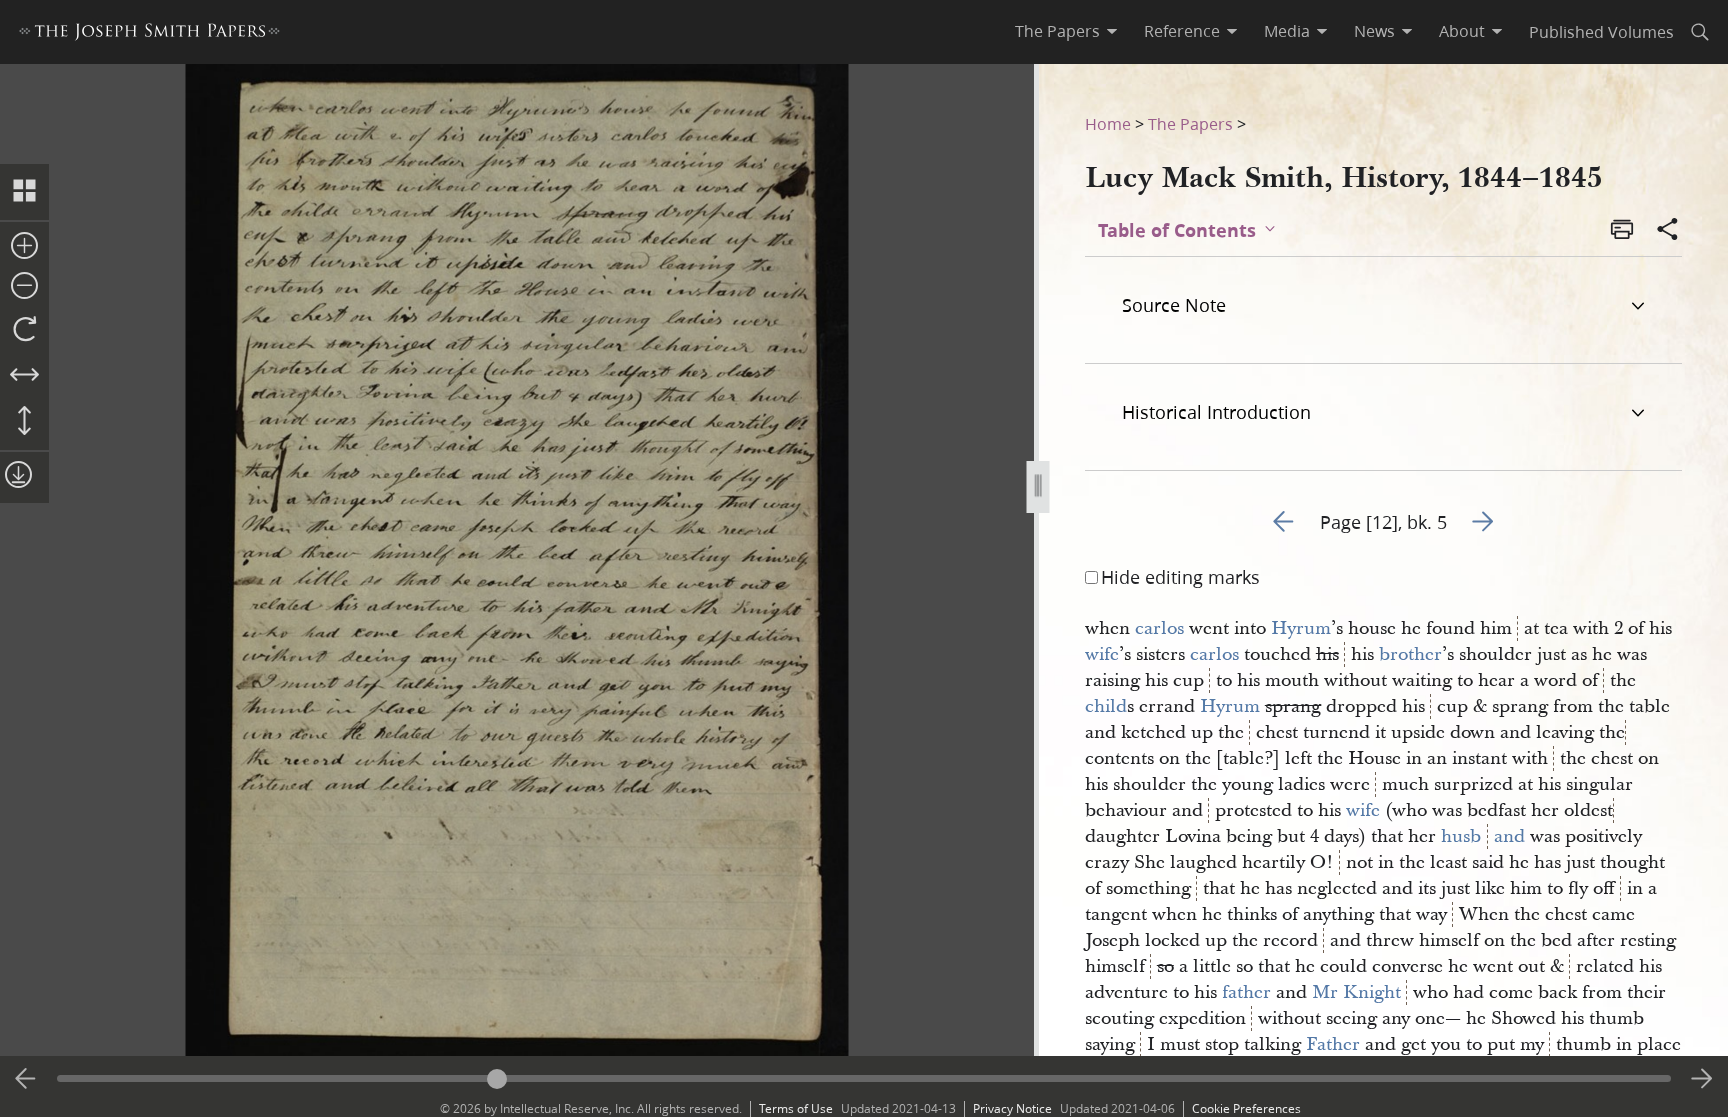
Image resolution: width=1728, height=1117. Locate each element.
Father (1333, 1044)
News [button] (1374, 31)
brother (1410, 654)
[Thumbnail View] (24, 192)
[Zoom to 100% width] (24, 376)
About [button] (1462, 31)
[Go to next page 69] (1702, 1079)
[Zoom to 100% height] (24, 422)
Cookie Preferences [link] (1246, 1108)
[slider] (864, 1078)
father (1246, 992)
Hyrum (1301, 628)
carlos (1159, 628)
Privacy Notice (1012, 1108)
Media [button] (1287, 31)
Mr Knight (1356, 992)
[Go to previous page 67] (26, 1079)
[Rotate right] (24, 330)
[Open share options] (1668, 231)
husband (1483, 836)
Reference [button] (1182, 31)
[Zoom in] (24, 247)
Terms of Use (796, 1108)
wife (1102, 654)
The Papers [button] (1057, 31)
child (1106, 706)
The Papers (1190, 123)
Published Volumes (1601, 31)
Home (1108, 123)
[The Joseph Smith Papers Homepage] (149, 34)
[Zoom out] (24, 287)
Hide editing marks (1180, 577)
